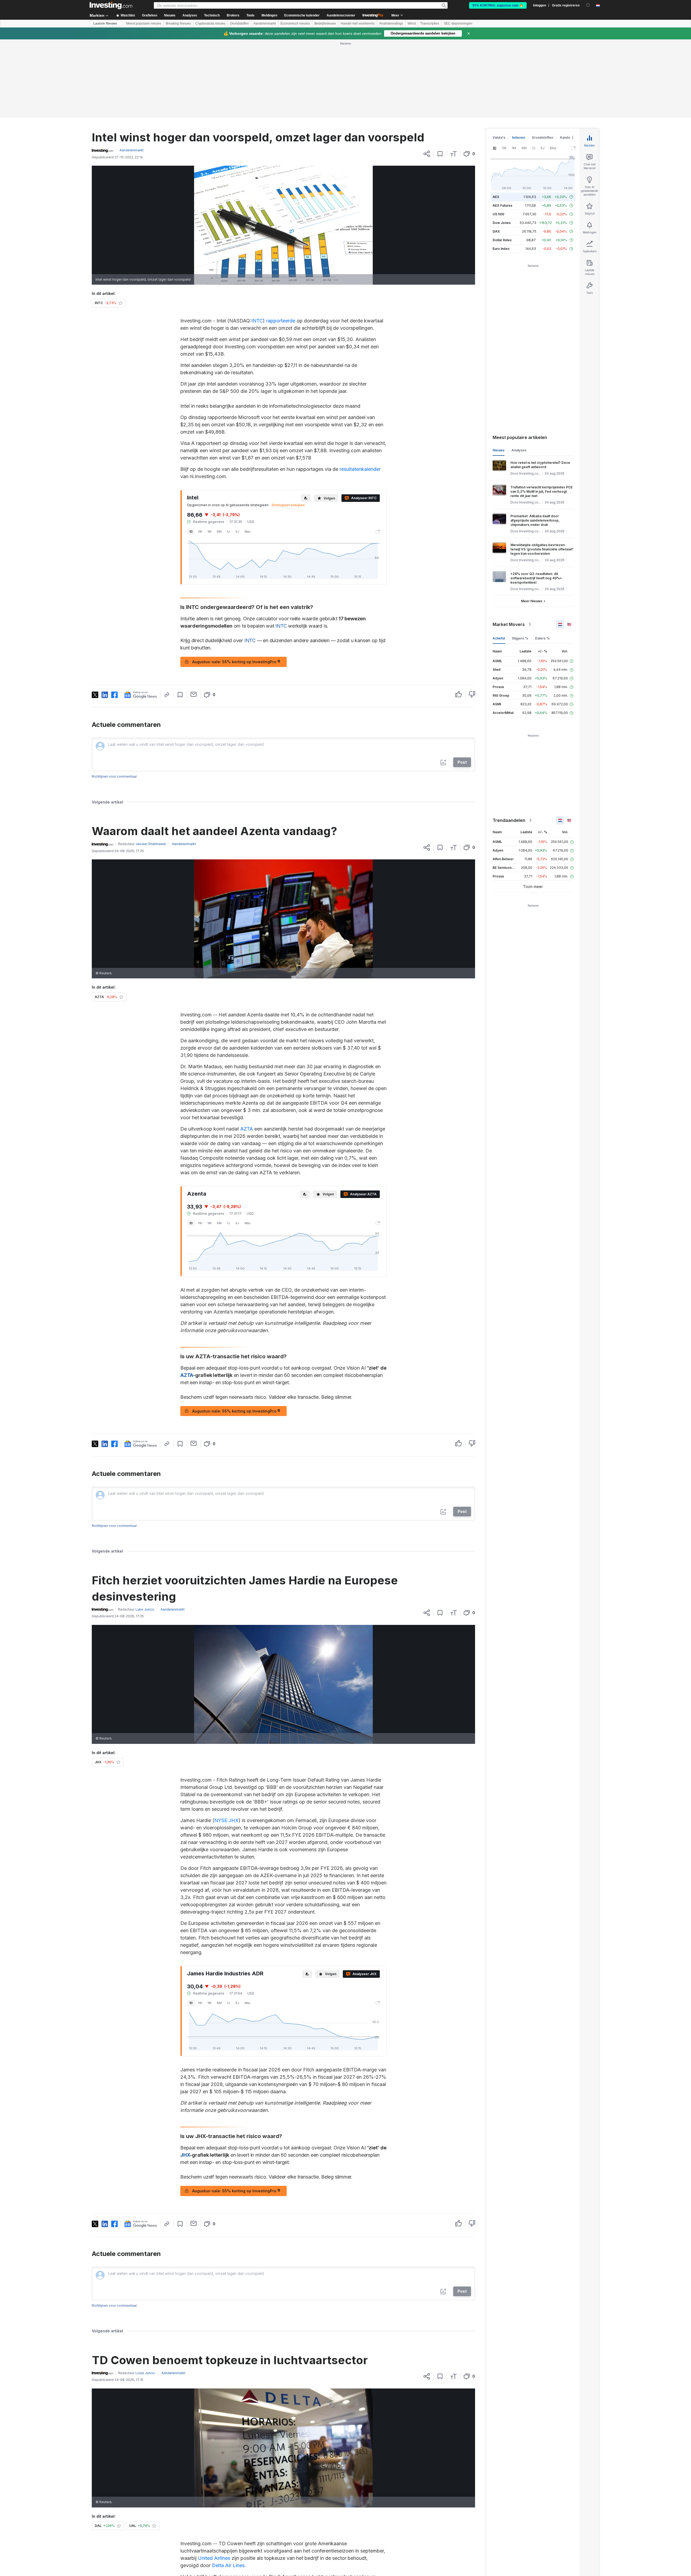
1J (228, 532)
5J (237, 532)
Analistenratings (391, 23)
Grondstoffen (239, 23)
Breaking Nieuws (178, 23)
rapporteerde (281, 321)
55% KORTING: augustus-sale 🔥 (498, 5)
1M (209, 532)
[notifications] (588, 5)
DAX (496, 231)
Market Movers (509, 624)
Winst (412, 23)
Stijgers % (520, 638)
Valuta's (499, 137)
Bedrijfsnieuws (325, 23)
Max (248, 532)
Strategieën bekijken (288, 505)
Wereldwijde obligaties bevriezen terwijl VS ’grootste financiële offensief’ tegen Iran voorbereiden (542, 549)
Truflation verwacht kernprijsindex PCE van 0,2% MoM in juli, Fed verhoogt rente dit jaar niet (541, 491)
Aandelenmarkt (265, 23)
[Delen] (427, 154)
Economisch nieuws (295, 23)
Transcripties (430, 23)
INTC (257, 321)
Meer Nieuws (532, 601)
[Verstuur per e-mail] (194, 694)
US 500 (498, 214)
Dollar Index (502, 240)
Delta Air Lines (228, 2565)
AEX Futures (502, 205)
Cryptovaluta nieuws (210, 23)
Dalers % (542, 638)
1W (200, 532)
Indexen (519, 137)
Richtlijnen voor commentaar (114, 776)
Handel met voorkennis (358, 23)
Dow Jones (502, 223)
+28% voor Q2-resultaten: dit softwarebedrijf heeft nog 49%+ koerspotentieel (536, 578)
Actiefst (499, 638)
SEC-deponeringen (458, 23)
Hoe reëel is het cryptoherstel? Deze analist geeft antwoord (540, 465)
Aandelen (568, 137)
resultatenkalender (360, 469)
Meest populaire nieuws (144, 23)
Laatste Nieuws (105, 23)
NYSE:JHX (226, 1820)
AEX (496, 197)
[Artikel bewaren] (440, 154)
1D (191, 532)
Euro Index (501, 249)
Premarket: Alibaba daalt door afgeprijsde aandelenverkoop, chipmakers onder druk (535, 520)
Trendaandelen (509, 820)
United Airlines (214, 2558)
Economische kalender (302, 15)
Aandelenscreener (341, 15)
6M (219, 532)
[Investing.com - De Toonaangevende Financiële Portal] (111, 5)
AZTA (247, 1129)
